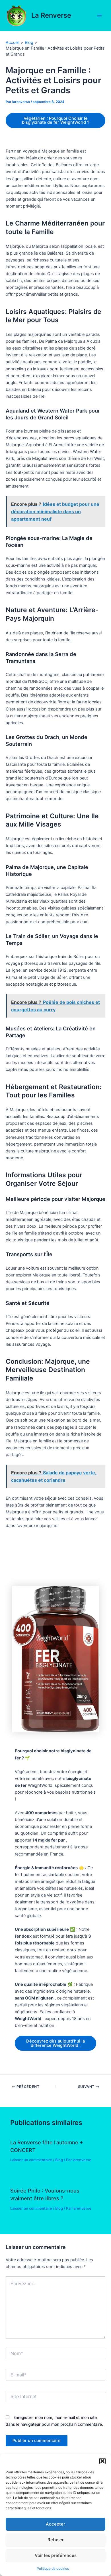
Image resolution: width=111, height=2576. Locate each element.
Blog (59, 2160)
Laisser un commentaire (31, 2160)
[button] (102, 2461)
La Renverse (51, 15)
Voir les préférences (56, 2555)
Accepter (55, 2524)
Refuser (56, 2540)
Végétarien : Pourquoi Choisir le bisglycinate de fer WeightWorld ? (56, 120)
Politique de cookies (53, 2568)
